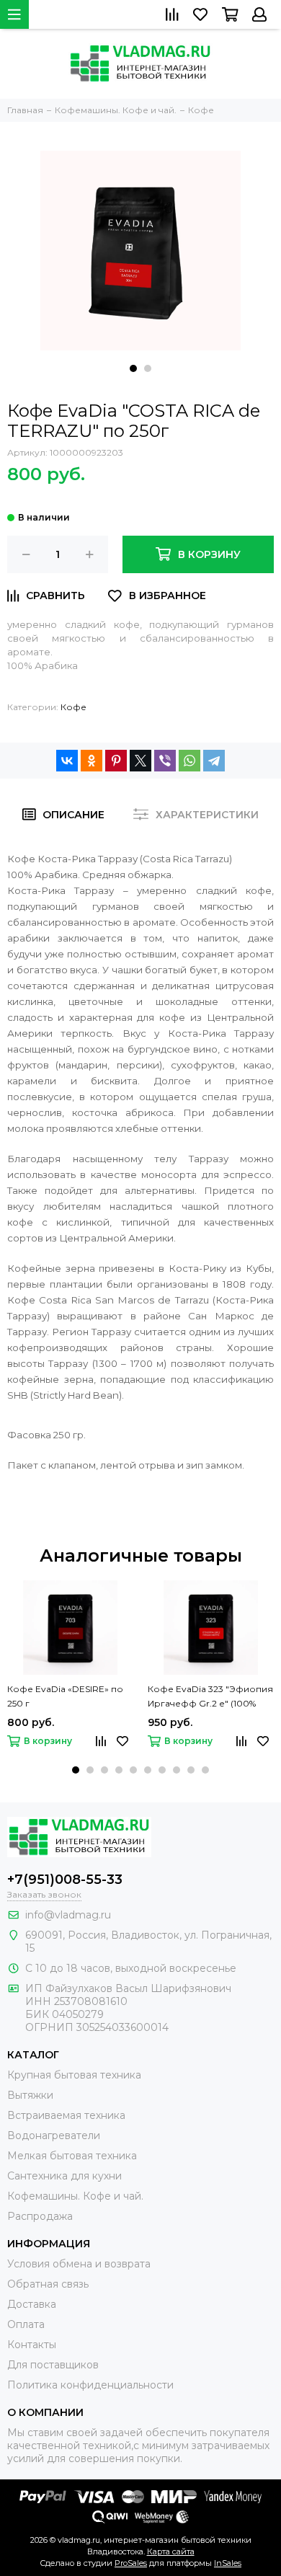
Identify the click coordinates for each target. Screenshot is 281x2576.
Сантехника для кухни (64, 2176)
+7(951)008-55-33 (65, 1880)
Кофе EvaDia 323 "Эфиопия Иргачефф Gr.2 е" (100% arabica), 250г (210, 1697)
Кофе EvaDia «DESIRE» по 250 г (65, 1696)
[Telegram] (214, 761)
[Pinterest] (116, 761)
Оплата (26, 2324)
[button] (133, 368)
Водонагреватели (54, 2135)
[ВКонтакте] (67, 761)
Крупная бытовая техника (74, 2075)
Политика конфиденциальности (90, 2385)
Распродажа (40, 2216)
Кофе (73, 707)
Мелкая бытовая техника (72, 2156)
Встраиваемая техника (66, 2115)
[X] (140, 761)
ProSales (131, 2563)
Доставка (32, 2304)
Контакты (32, 2345)
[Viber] (165, 761)
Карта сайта (171, 2551)
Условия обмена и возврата (79, 2264)
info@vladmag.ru (68, 1915)
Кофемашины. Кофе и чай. (75, 2196)
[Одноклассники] (92, 761)
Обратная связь (48, 2284)
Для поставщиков (53, 2365)
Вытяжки (30, 2095)
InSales (228, 2563)
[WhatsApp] (189, 761)
